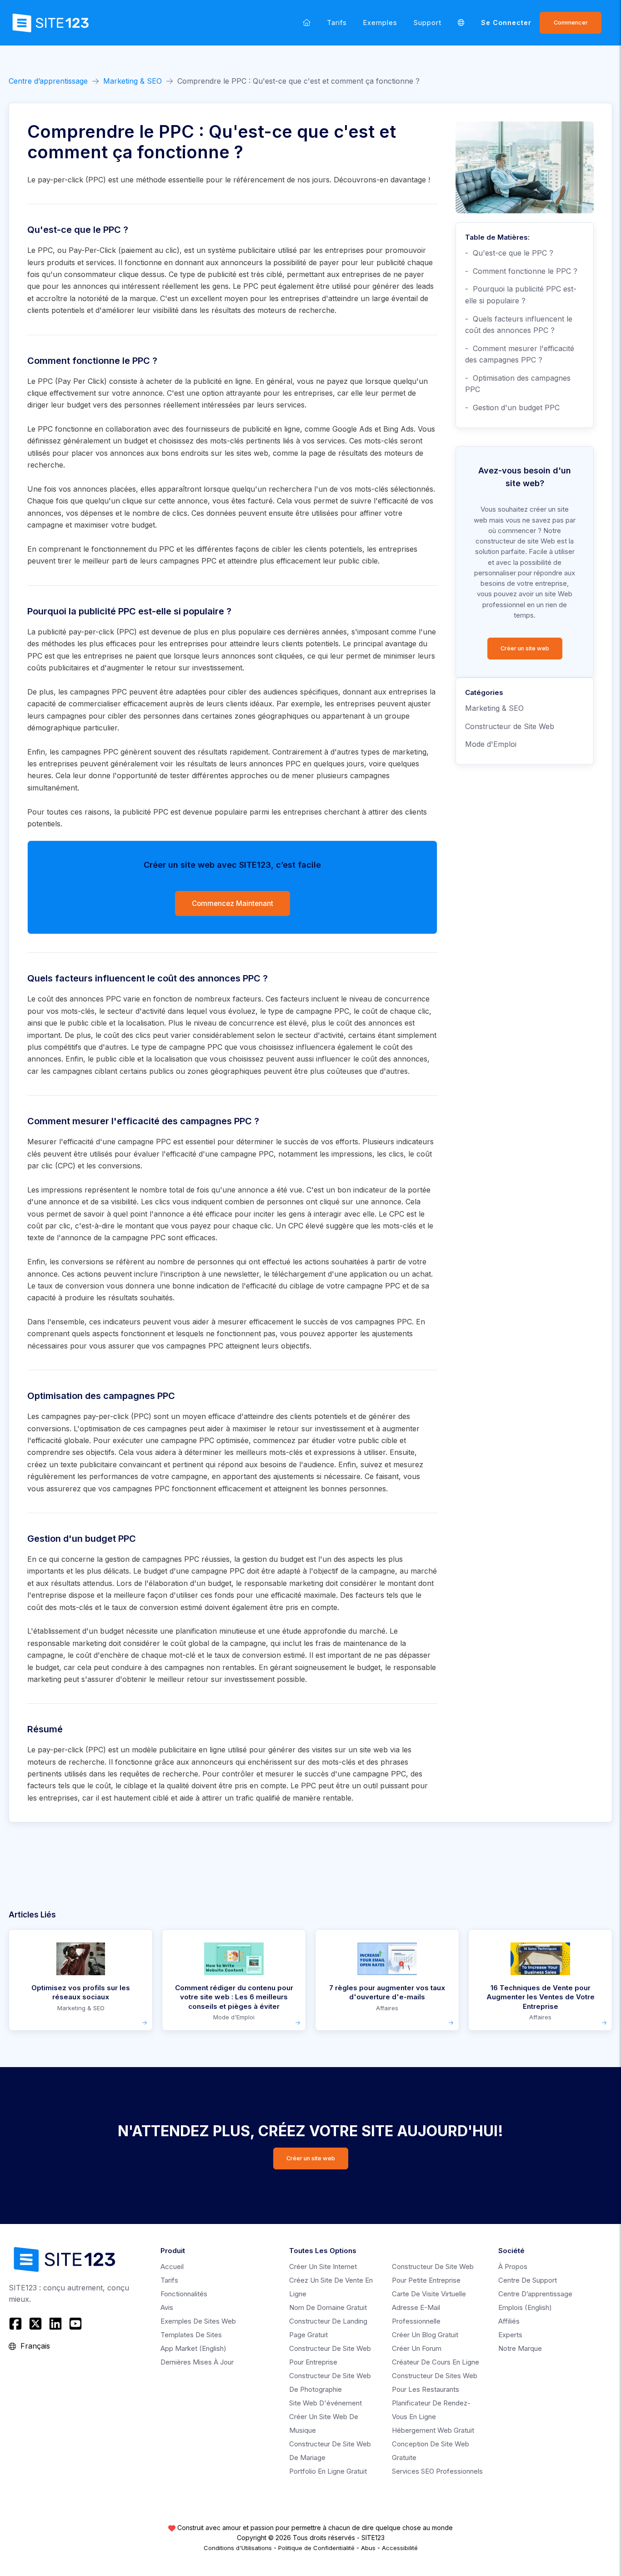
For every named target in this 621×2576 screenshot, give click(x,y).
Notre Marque (520, 2348)
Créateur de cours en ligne (436, 2362)
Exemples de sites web (198, 2321)
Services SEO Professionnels (437, 2471)
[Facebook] (17, 2324)
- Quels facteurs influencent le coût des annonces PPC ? (519, 325)
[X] (35, 2324)
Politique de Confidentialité (316, 2548)
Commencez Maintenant (233, 903)
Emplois (525, 2307)
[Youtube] (75, 2324)
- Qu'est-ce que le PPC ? (509, 253)
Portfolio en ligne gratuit (328, 2471)
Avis (167, 2307)
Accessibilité (400, 2548)
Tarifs (337, 23)
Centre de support (528, 2280)
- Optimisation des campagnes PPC (518, 384)
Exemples (380, 23)
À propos (513, 2267)
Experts (510, 2335)
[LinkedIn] (55, 2324)
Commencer (571, 23)
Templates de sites (191, 2335)
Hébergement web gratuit (433, 2430)
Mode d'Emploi (491, 744)
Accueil (172, 2267)
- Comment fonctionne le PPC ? (521, 271)
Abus (368, 2548)
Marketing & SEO (133, 81)
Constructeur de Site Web (510, 726)
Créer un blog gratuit (425, 2335)
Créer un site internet (323, 2267)
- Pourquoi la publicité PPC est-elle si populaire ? (521, 295)
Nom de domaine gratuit (328, 2307)
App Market (193, 2348)
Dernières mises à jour (197, 2362)
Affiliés (509, 2321)
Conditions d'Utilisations (238, 2548)
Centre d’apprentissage (48, 81)
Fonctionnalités (184, 2294)
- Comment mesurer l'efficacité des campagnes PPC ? (520, 354)
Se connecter (506, 23)
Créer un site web (525, 648)
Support (428, 23)
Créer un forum (417, 2348)
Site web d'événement (326, 2403)
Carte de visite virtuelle (429, 2294)
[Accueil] (307, 23)
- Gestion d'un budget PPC (512, 408)
